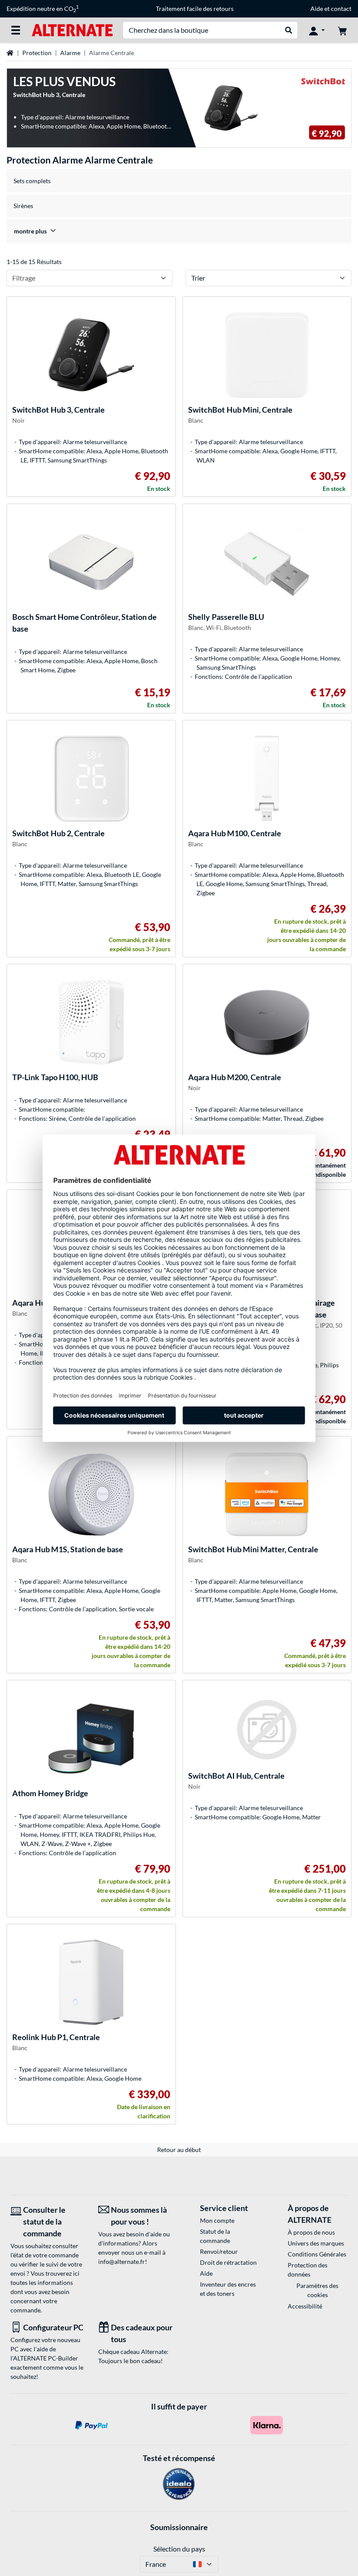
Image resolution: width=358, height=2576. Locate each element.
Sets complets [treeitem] (32, 181)
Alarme (70, 53)
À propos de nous (311, 2232)
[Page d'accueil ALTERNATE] (72, 30)
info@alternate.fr (122, 2261)
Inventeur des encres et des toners (228, 2289)
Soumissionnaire (179, 2527)
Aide (317, 9)
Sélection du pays (179, 2549)
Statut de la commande (215, 2236)
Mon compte (217, 2220)
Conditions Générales (317, 2254)
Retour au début (179, 2150)
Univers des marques (316, 2243)
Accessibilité (305, 2306)
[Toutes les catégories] (16, 30)
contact (341, 9)
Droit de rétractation (228, 2262)
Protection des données (308, 2270)
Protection (37, 53)
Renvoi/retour (219, 2251)
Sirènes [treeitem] (23, 206)
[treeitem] (179, 231)
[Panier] (342, 30)
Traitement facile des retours (195, 9)
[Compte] (317, 30)
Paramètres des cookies (317, 2290)
